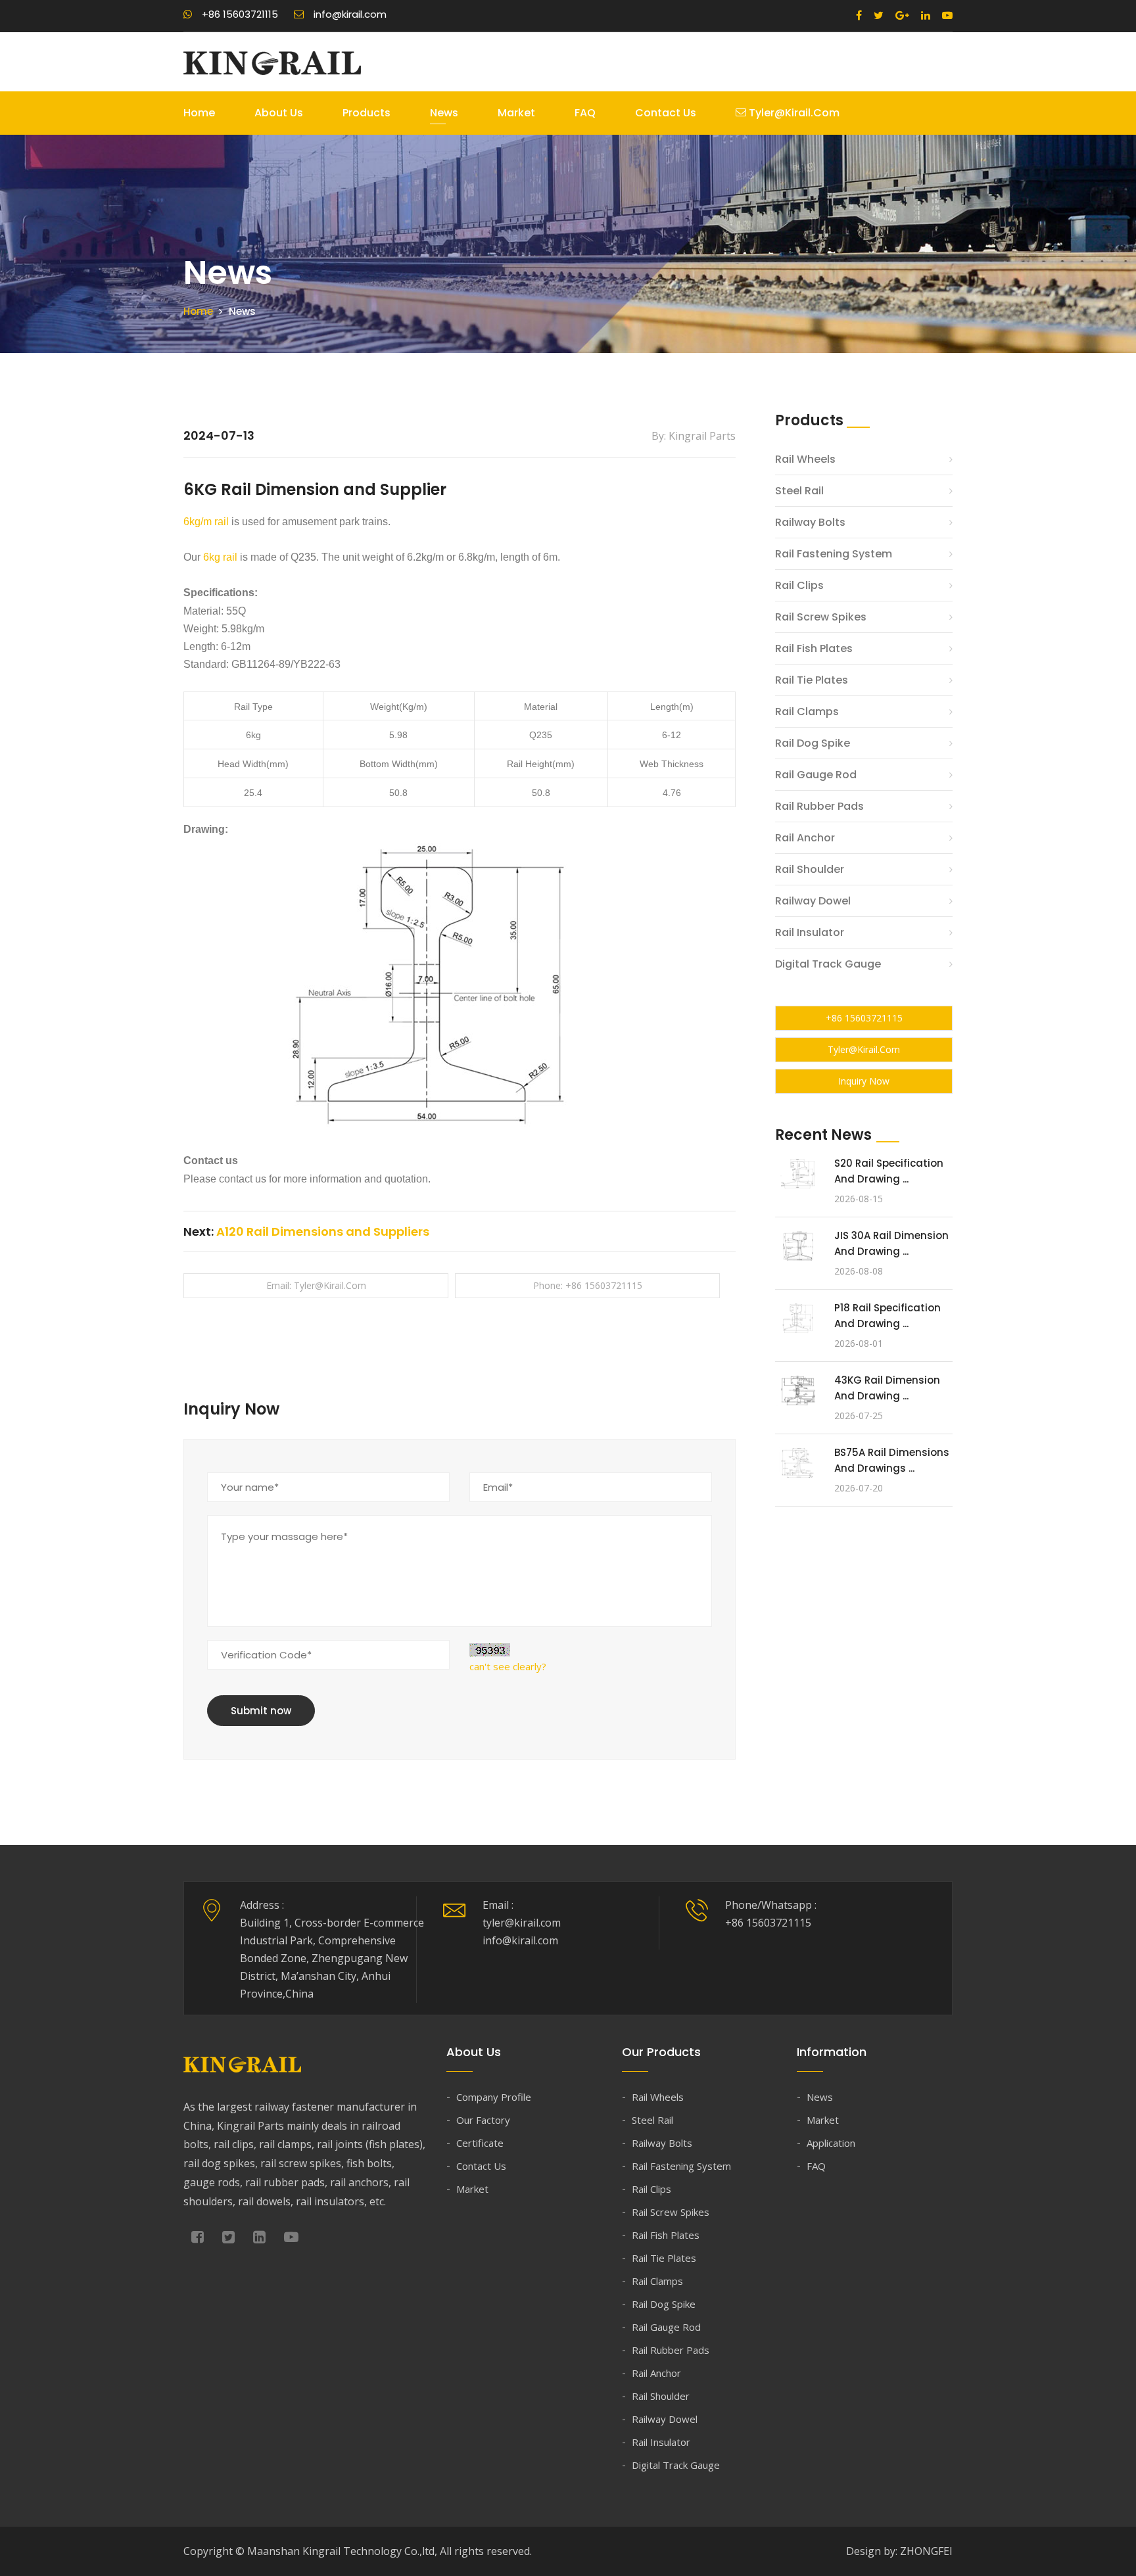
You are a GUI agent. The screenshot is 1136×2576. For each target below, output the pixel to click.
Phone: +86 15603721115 (588, 1285)
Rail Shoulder (810, 869)
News (444, 113)
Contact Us (666, 113)
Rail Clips (799, 585)
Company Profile (494, 2097)
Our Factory (483, 2120)
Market (516, 113)
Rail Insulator (810, 932)
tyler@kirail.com (793, 113)
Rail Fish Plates (814, 648)
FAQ (585, 113)
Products (367, 113)
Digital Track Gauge (828, 964)
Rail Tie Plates (812, 680)
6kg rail (220, 557)
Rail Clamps (807, 712)
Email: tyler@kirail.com (316, 1285)
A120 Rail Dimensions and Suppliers (323, 1231)
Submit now (261, 1711)
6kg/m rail (206, 522)
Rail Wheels (805, 459)
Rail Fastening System (834, 554)
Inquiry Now (864, 1081)
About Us (279, 113)
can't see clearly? (508, 1666)
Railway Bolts (810, 522)
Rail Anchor (805, 838)
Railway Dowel (813, 901)
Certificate (480, 2143)
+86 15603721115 (864, 1018)
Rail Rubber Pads (819, 806)
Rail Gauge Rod (816, 775)
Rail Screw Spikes (821, 617)
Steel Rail (799, 491)
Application (831, 2143)
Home (199, 113)
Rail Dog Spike (813, 743)
